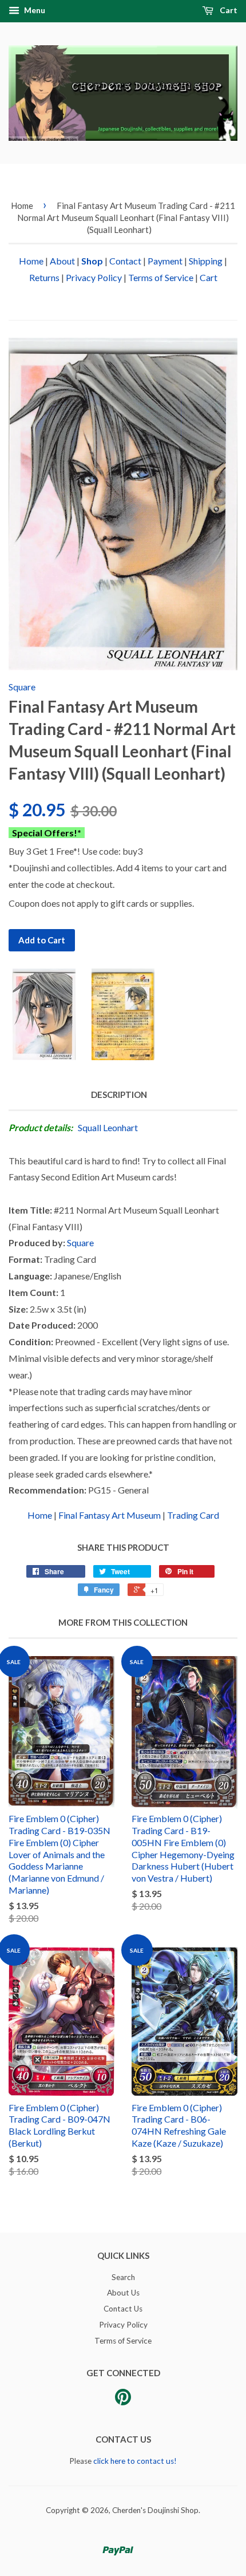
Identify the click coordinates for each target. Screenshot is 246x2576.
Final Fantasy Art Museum (110, 1515)
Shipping (206, 261)
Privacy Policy (94, 277)
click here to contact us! (135, 2461)
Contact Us (123, 2309)
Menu (34, 10)
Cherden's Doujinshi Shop (155, 2510)
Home (22, 206)
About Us (123, 2293)
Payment (165, 261)
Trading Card (193, 1515)
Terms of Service (161, 277)
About (62, 261)
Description (119, 1095)
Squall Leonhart (108, 1127)
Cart (228, 10)
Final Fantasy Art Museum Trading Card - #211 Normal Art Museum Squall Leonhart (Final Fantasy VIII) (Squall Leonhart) (126, 218)
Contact (125, 261)
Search (123, 2277)
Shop (92, 261)
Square (22, 687)
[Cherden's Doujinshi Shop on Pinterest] (123, 2401)
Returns (44, 277)
